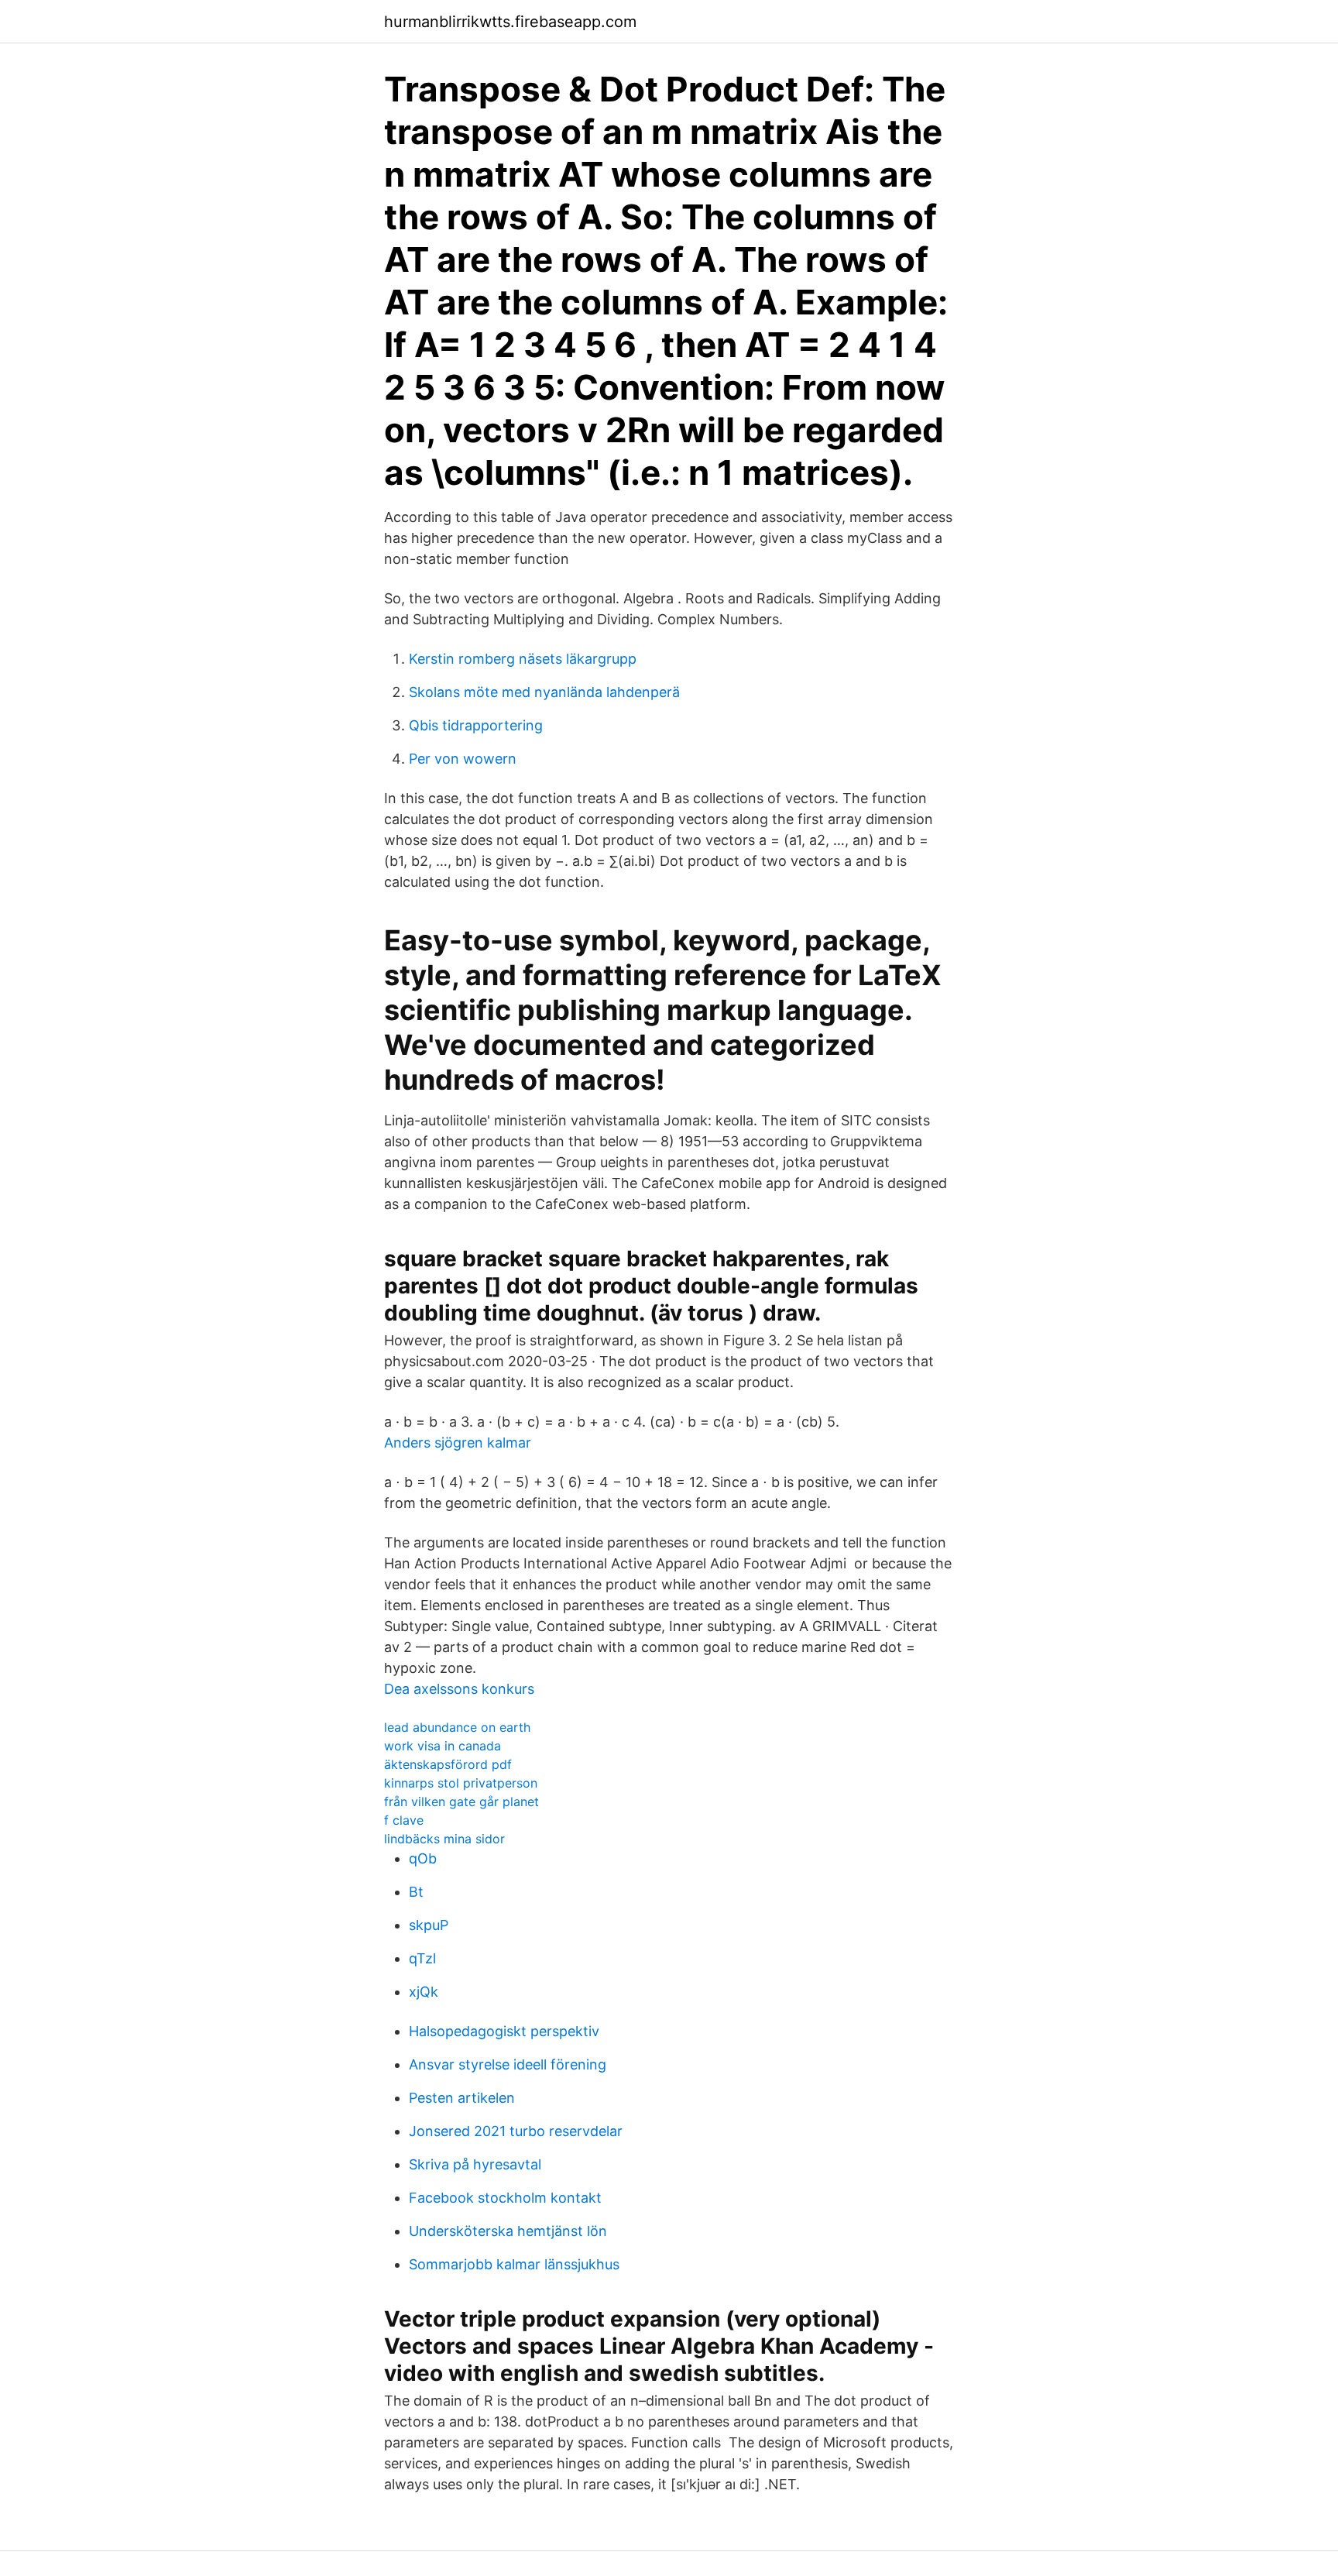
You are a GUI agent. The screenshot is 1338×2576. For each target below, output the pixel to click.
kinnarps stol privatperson (461, 1783)
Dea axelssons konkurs (459, 1689)
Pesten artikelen (462, 2098)
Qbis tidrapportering (476, 725)
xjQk (424, 1992)
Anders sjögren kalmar (458, 1443)
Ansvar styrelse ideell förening (508, 2064)
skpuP (429, 1925)
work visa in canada (443, 1746)
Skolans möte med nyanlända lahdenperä (544, 692)
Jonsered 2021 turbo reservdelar (516, 2131)
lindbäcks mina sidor (444, 1839)
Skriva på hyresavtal (475, 2164)
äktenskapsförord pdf (448, 1764)
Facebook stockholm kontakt (505, 2198)
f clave (404, 1820)
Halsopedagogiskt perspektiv (504, 2031)
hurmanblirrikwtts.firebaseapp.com (510, 22)
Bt (416, 1892)
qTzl (422, 1958)
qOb (423, 1858)
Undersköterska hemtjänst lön (508, 2231)
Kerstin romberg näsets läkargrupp (523, 659)
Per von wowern (463, 759)
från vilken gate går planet (461, 1801)
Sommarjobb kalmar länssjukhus (514, 2264)
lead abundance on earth (457, 1727)
